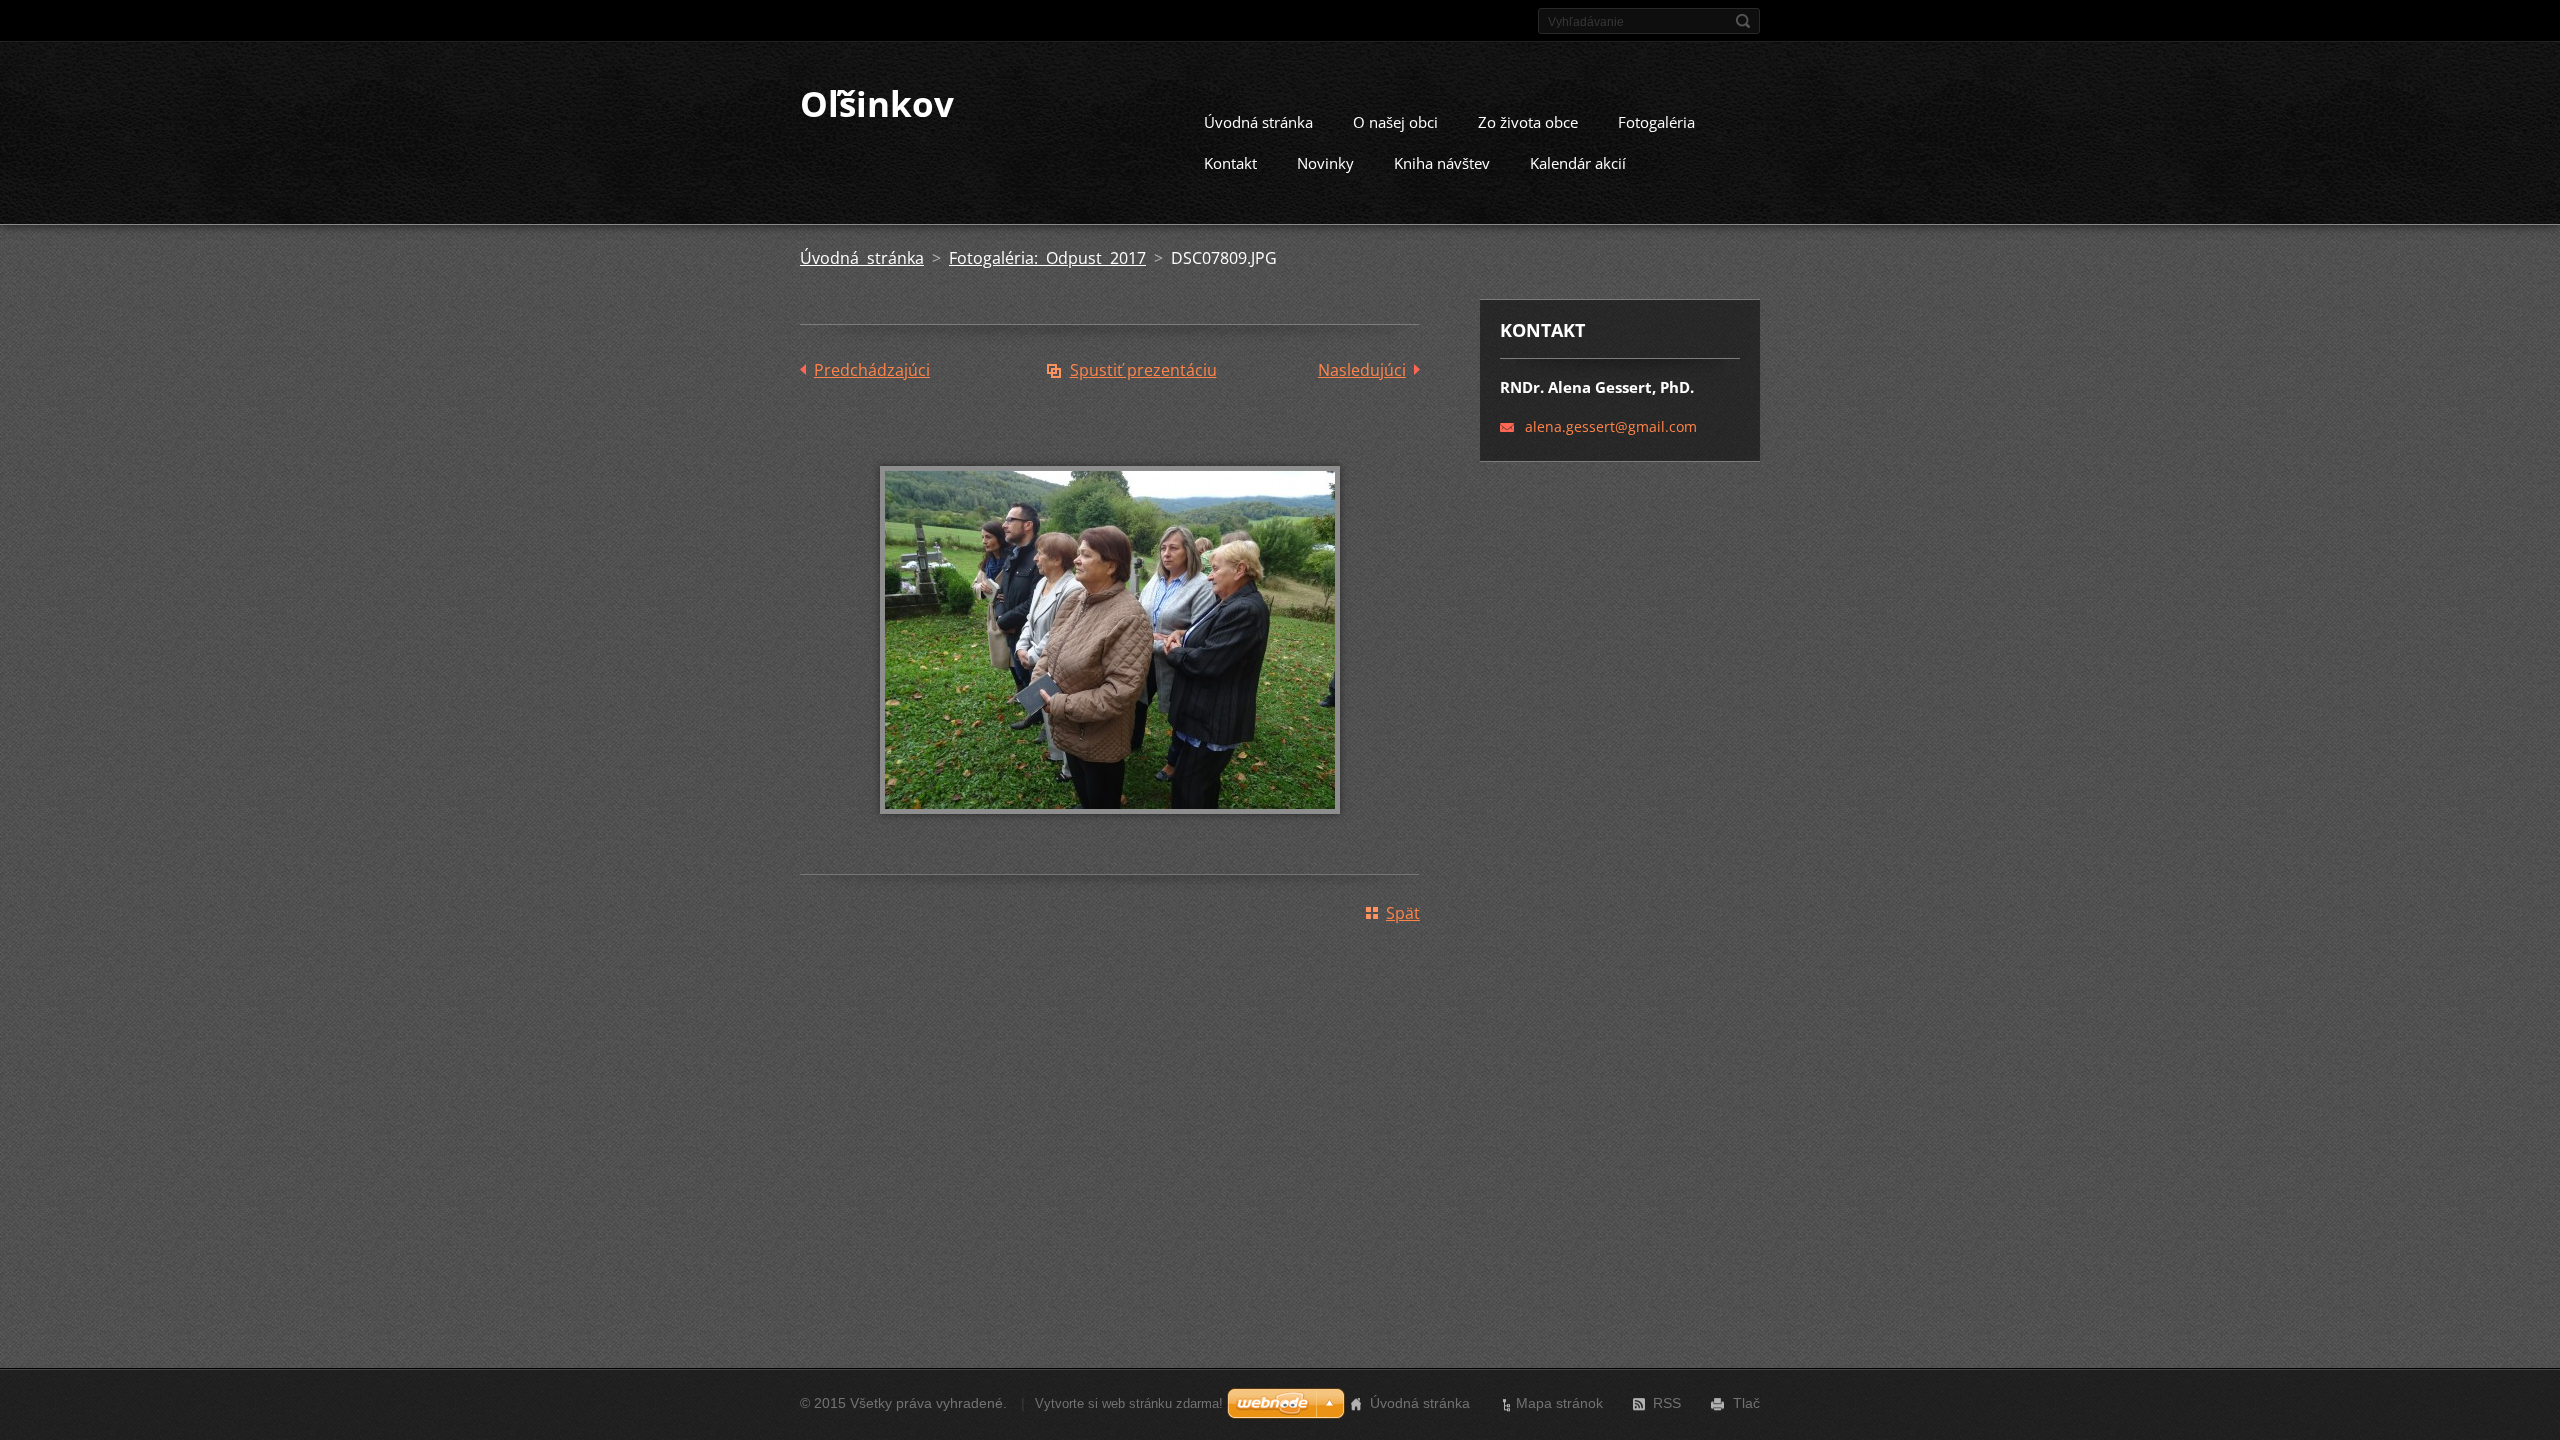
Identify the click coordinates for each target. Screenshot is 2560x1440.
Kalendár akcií (1578, 163)
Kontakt (1230, 163)
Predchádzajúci (872, 370)
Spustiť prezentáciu (1143, 370)
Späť (1403, 913)
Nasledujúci (1362, 370)
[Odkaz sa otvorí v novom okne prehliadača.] (1110, 828)
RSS (1667, 1403)
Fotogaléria (1656, 122)
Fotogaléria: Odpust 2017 (1047, 258)
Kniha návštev (1442, 163)
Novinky (1325, 163)
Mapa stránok (1559, 1403)
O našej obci (1395, 122)
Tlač (1746, 1403)
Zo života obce (1528, 122)
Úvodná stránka (1258, 122)
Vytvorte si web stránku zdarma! (1129, 1403)
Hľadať (1743, 21)
